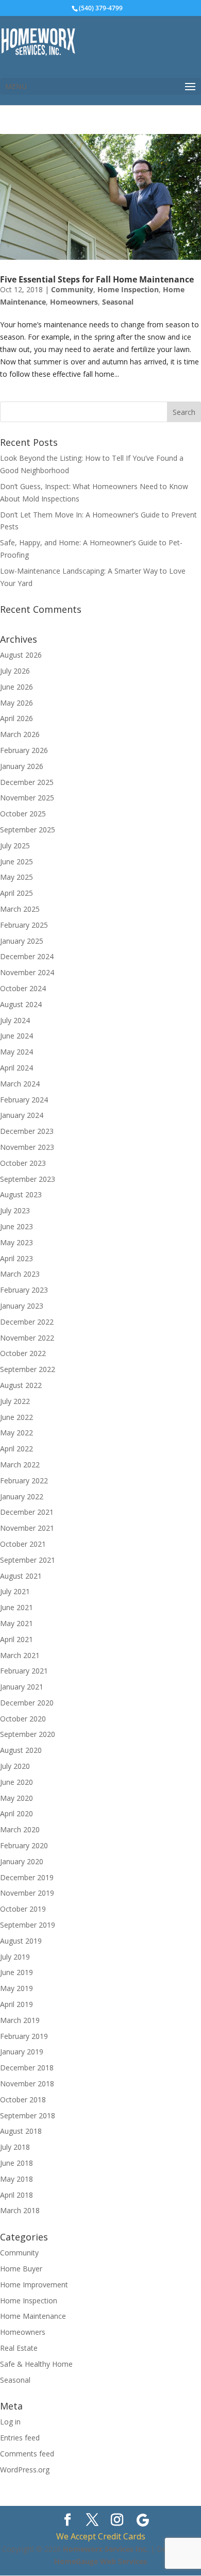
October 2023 (23, 1163)
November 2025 (27, 798)
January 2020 (22, 1861)
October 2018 (23, 2100)
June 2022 (16, 1417)
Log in (10, 2422)
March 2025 (20, 909)
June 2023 (16, 1226)
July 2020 (15, 1766)
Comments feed (27, 2454)
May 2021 (16, 1623)
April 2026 (16, 718)
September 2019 (28, 1925)
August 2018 (21, 2131)
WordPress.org (25, 2470)
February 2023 (24, 1290)
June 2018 (16, 2163)
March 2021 (20, 1655)
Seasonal (118, 302)
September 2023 (28, 1179)
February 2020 (24, 1845)
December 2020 (27, 1703)
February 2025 (24, 925)
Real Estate (19, 2348)
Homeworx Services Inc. (106, 2549)
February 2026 (24, 750)
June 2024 (16, 1036)
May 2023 (16, 1242)
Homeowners (74, 302)
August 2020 (21, 1750)
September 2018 (28, 2115)
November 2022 (27, 1338)
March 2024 (20, 1084)
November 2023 (27, 1147)
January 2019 (22, 2052)
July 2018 (15, 2147)
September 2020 (28, 1734)
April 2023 (16, 1258)
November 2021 (27, 1528)
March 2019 (20, 2020)
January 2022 (22, 1496)
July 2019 (15, 1957)
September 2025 (28, 830)
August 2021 (21, 1576)
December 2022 (27, 1322)
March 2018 (20, 2210)
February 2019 (24, 2036)
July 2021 (15, 1591)
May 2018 (16, 2179)
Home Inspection (128, 289)
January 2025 (22, 941)
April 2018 (16, 2195)
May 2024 (16, 1052)
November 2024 (27, 972)
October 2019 (23, 1909)
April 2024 (16, 1068)
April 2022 (16, 1449)
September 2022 (28, 1369)
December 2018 (27, 2068)
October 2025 (23, 814)
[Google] (143, 2520)
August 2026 (21, 655)
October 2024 (23, 988)
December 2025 (27, 782)
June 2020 (16, 1782)
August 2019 (21, 1941)
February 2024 (24, 1100)
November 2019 (27, 1893)
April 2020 (16, 1813)
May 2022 (16, 1433)
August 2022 (21, 1385)
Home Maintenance (33, 2316)
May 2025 (16, 877)
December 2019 (27, 1877)
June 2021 (16, 1607)
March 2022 (20, 1465)
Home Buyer (21, 2269)
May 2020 (16, 1798)
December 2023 (27, 1131)
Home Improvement (34, 2285)
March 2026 (20, 734)
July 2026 (15, 671)
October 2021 (23, 1544)
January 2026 (22, 766)
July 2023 (15, 1210)
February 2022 (24, 1481)
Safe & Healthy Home (36, 2364)
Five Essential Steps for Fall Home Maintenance (97, 279)
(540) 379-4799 (101, 8)
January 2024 (22, 1115)
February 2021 (24, 1671)
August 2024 (21, 1004)
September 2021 (28, 1560)
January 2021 (22, 1687)
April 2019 (16, 2004)
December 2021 (27, 1512)
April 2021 (16, 1639)
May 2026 (16, 703)
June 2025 (16, 862)
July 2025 (15, 846)
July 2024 (15, 1020)
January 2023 (22, 1306)
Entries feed (20, 2438)
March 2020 (20, 1829)
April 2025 (16, 893)
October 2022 (23, 1353)
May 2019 (16, 1988)
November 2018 (27, 2084)
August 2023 (21, 1194)
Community (72, 289)
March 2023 (20, 1274)
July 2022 (15, 1401)
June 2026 (16, 687)
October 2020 (23, 1719)
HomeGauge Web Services (100, 2561)
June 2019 (16, 1972)
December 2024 (27, 956)
